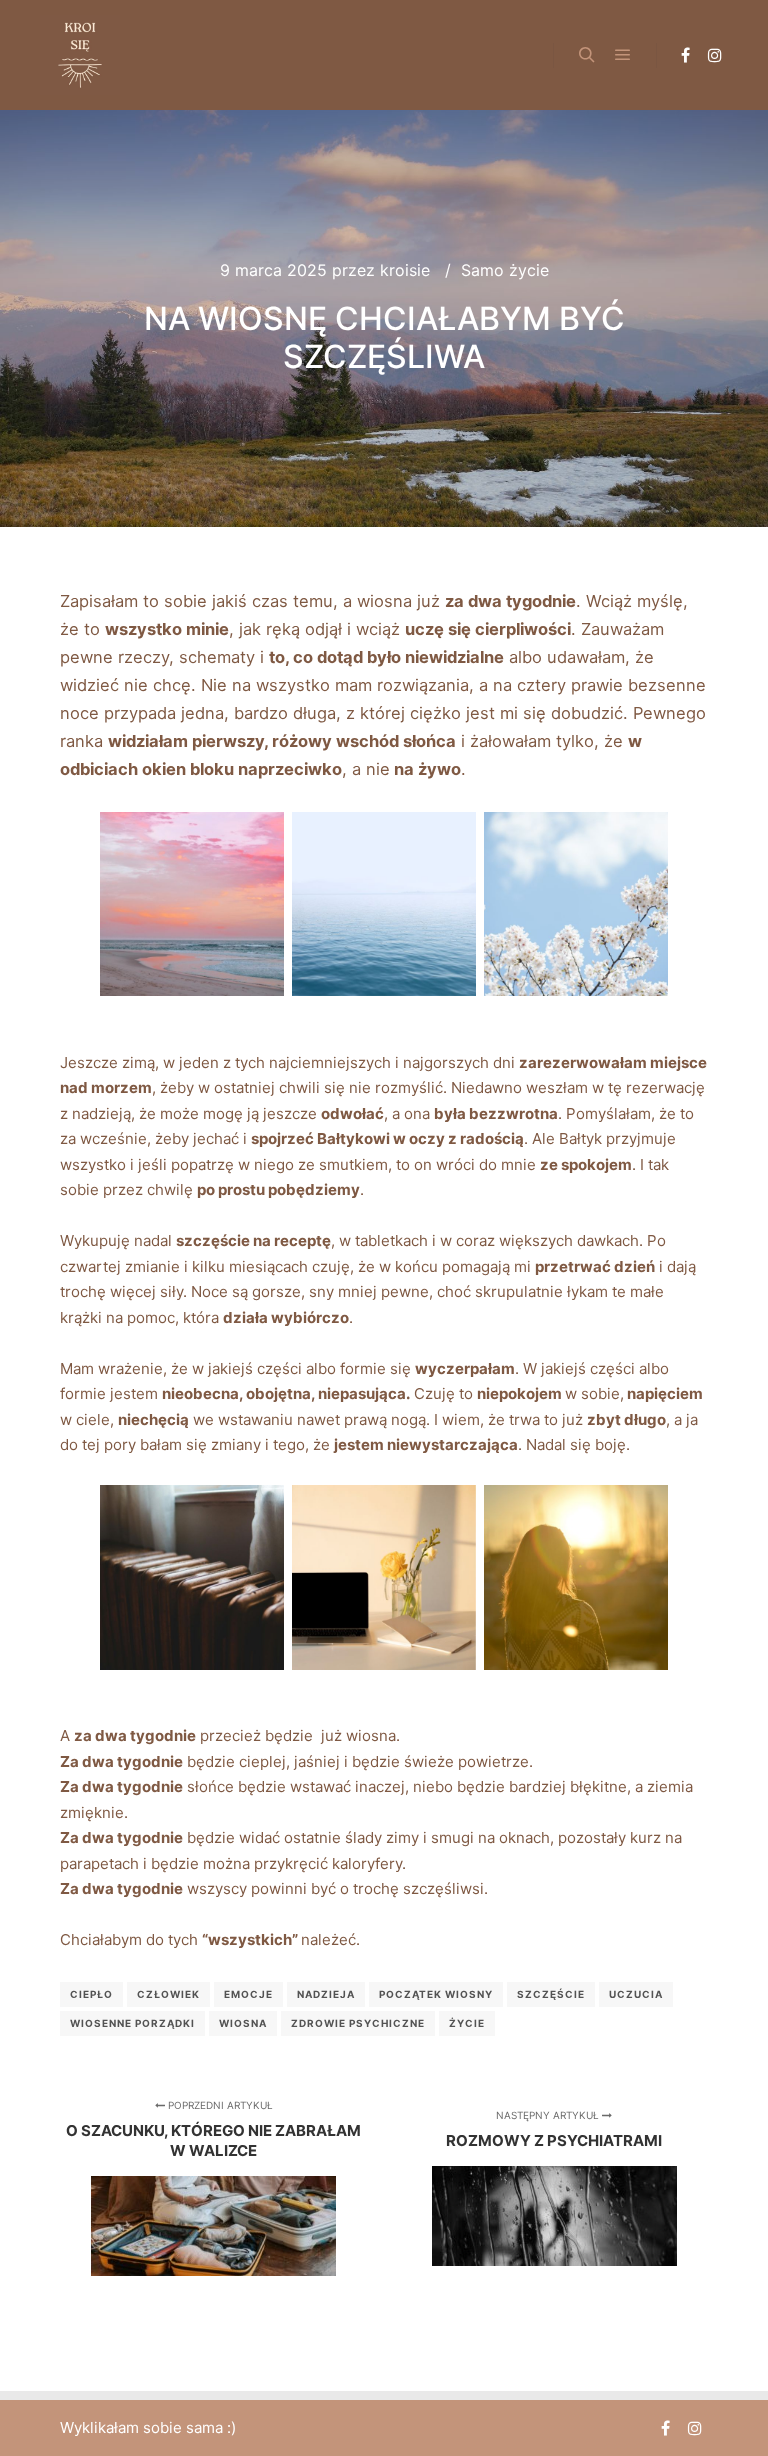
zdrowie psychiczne (358, 2023)
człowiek (168, 1994)
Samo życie (505, 270)
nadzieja (326, 1994)
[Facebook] (685, 55)
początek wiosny (436, 1994)
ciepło (91, 1994)
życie (467, 2023)
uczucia (636, 1994)
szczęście (551, 1994)
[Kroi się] (80, 55)
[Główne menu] (623, 55)
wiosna (243, 2023)
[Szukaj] (587, 55)
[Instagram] (715, 55)
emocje (248, 1994)
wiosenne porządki (132, 2023)
